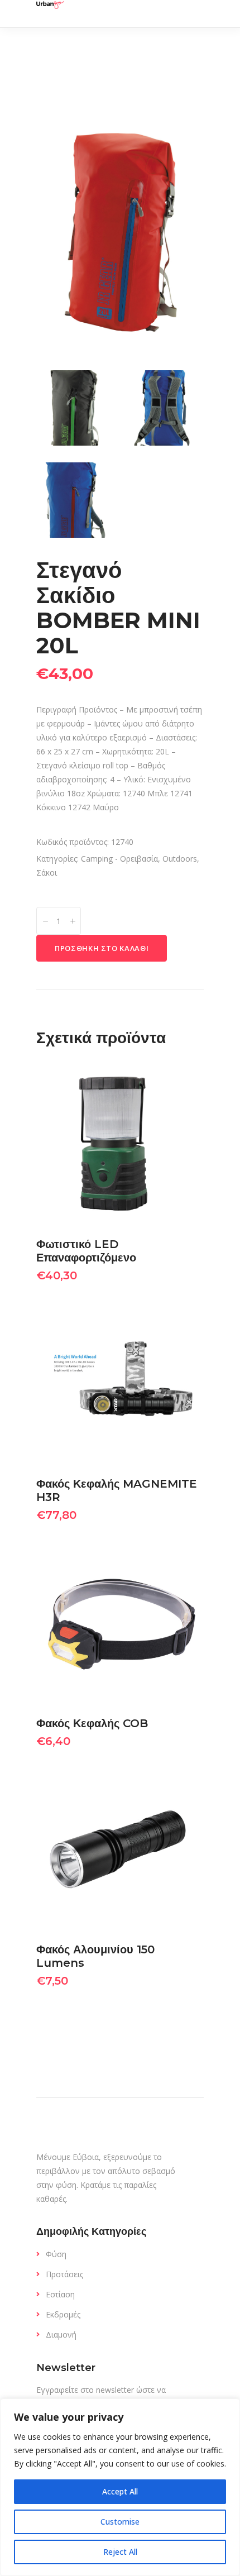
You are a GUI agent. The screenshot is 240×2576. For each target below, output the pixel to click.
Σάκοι (47, 873)
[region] (120, 2487)
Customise (120, 2522)
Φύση (56, 2254)
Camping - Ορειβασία (119, 859)
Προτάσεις (64, 2274)
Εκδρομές (63, 2314)
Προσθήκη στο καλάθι (102, 948)
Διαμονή (61, 2334)
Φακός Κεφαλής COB (92, 1723)
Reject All (120, 2552)
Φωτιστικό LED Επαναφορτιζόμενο (86, 1251)
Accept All (120, 2491)
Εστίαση (60, 2294)
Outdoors (180, 859)
